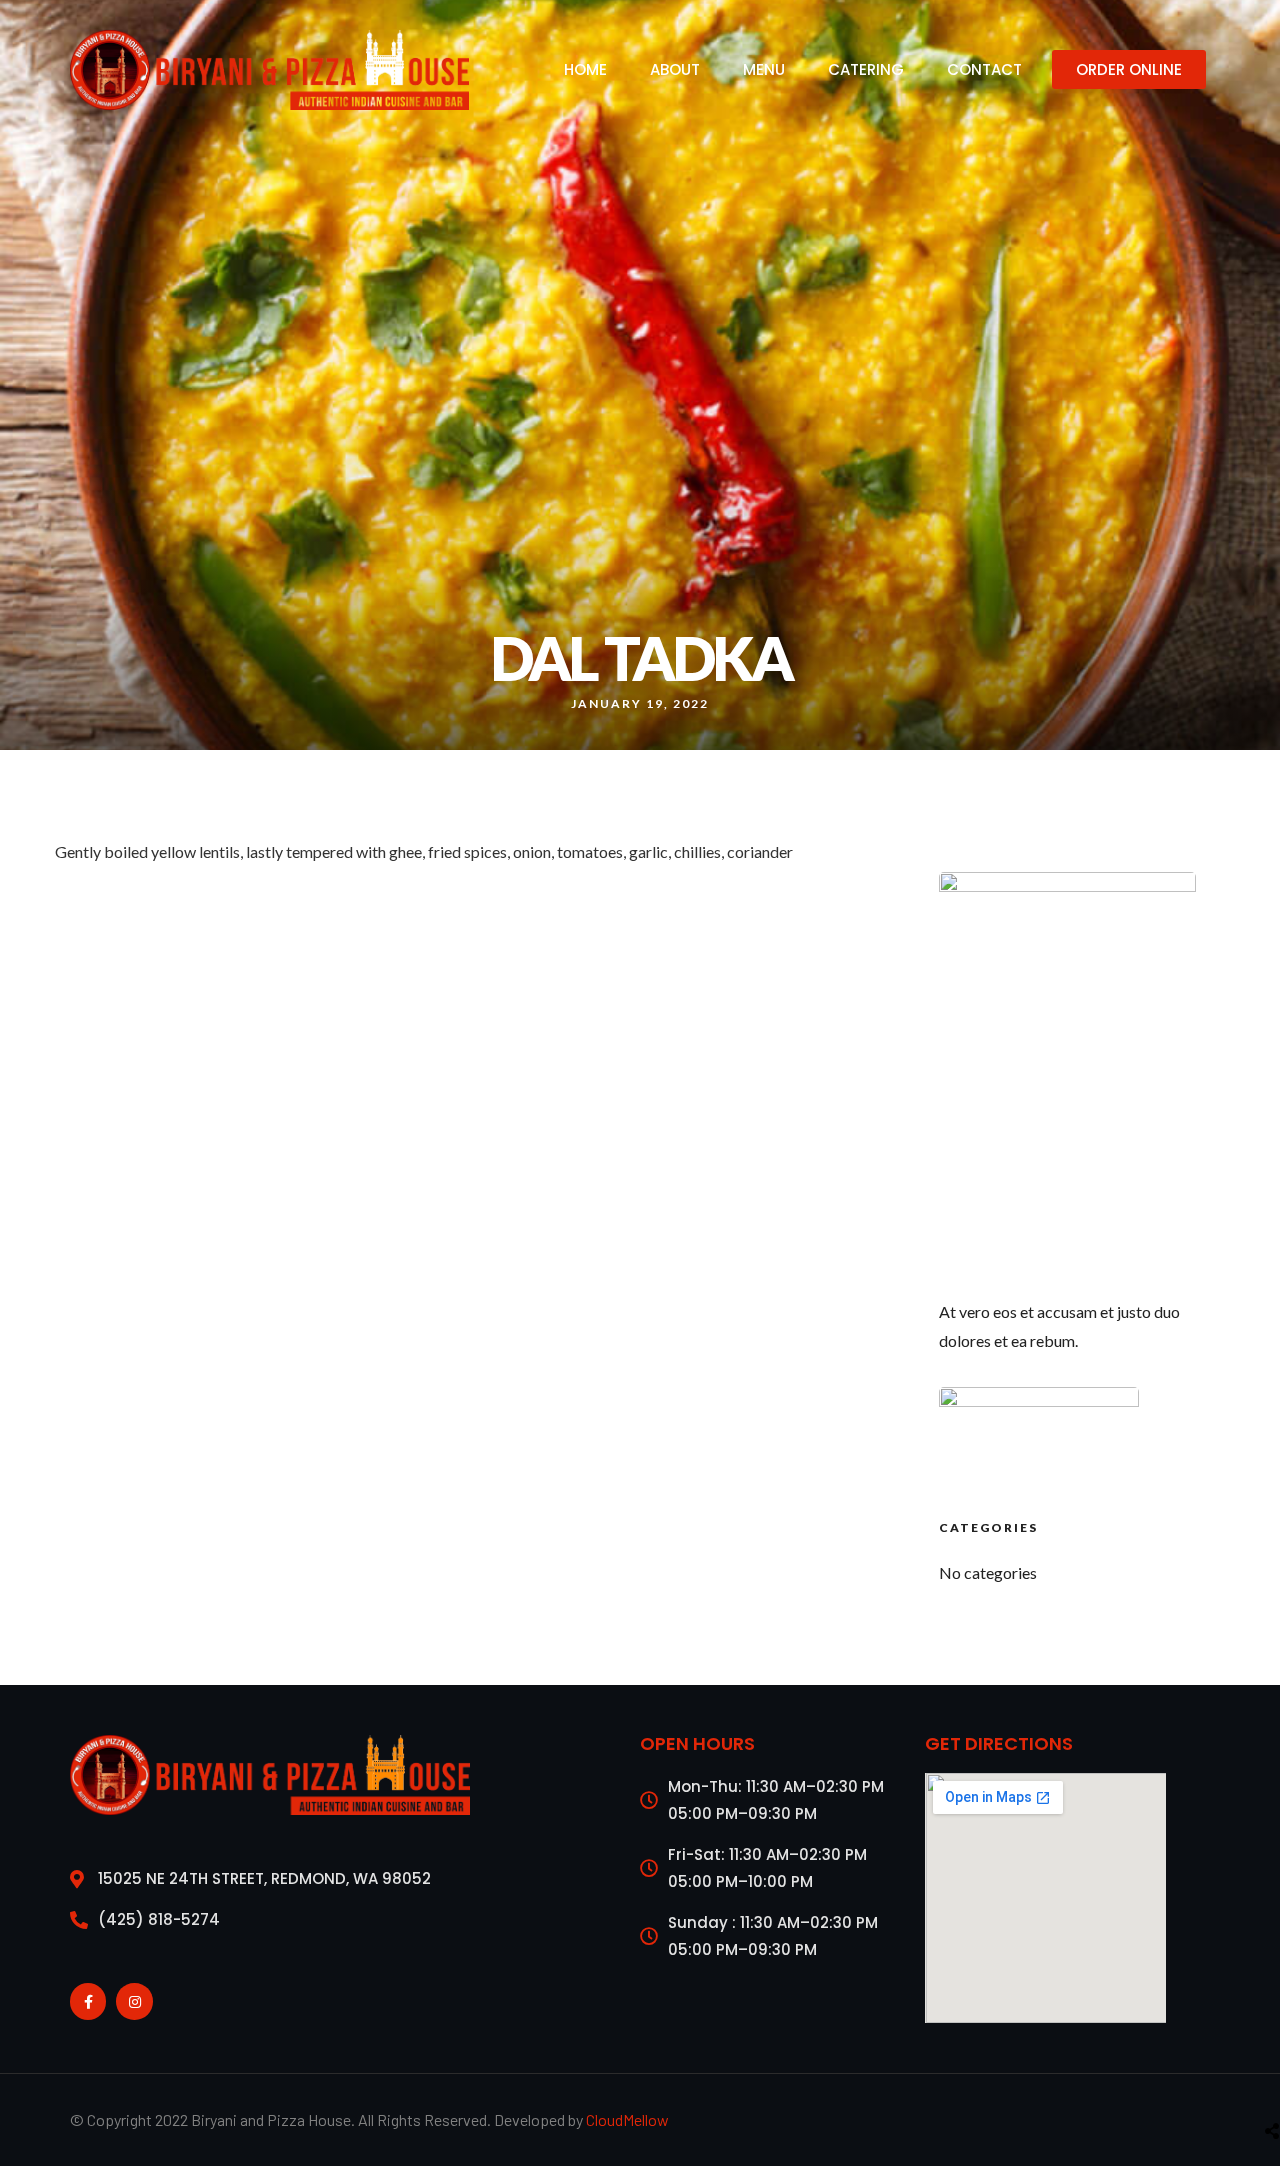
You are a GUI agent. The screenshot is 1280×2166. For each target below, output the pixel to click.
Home (585, 69)
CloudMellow (627, 2119)
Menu (764, 69)
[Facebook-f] (88, 2001)
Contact (984, 69)
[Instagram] (134, 2001)
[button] (1129, 69)
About (675, 69)
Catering (866, 69)
